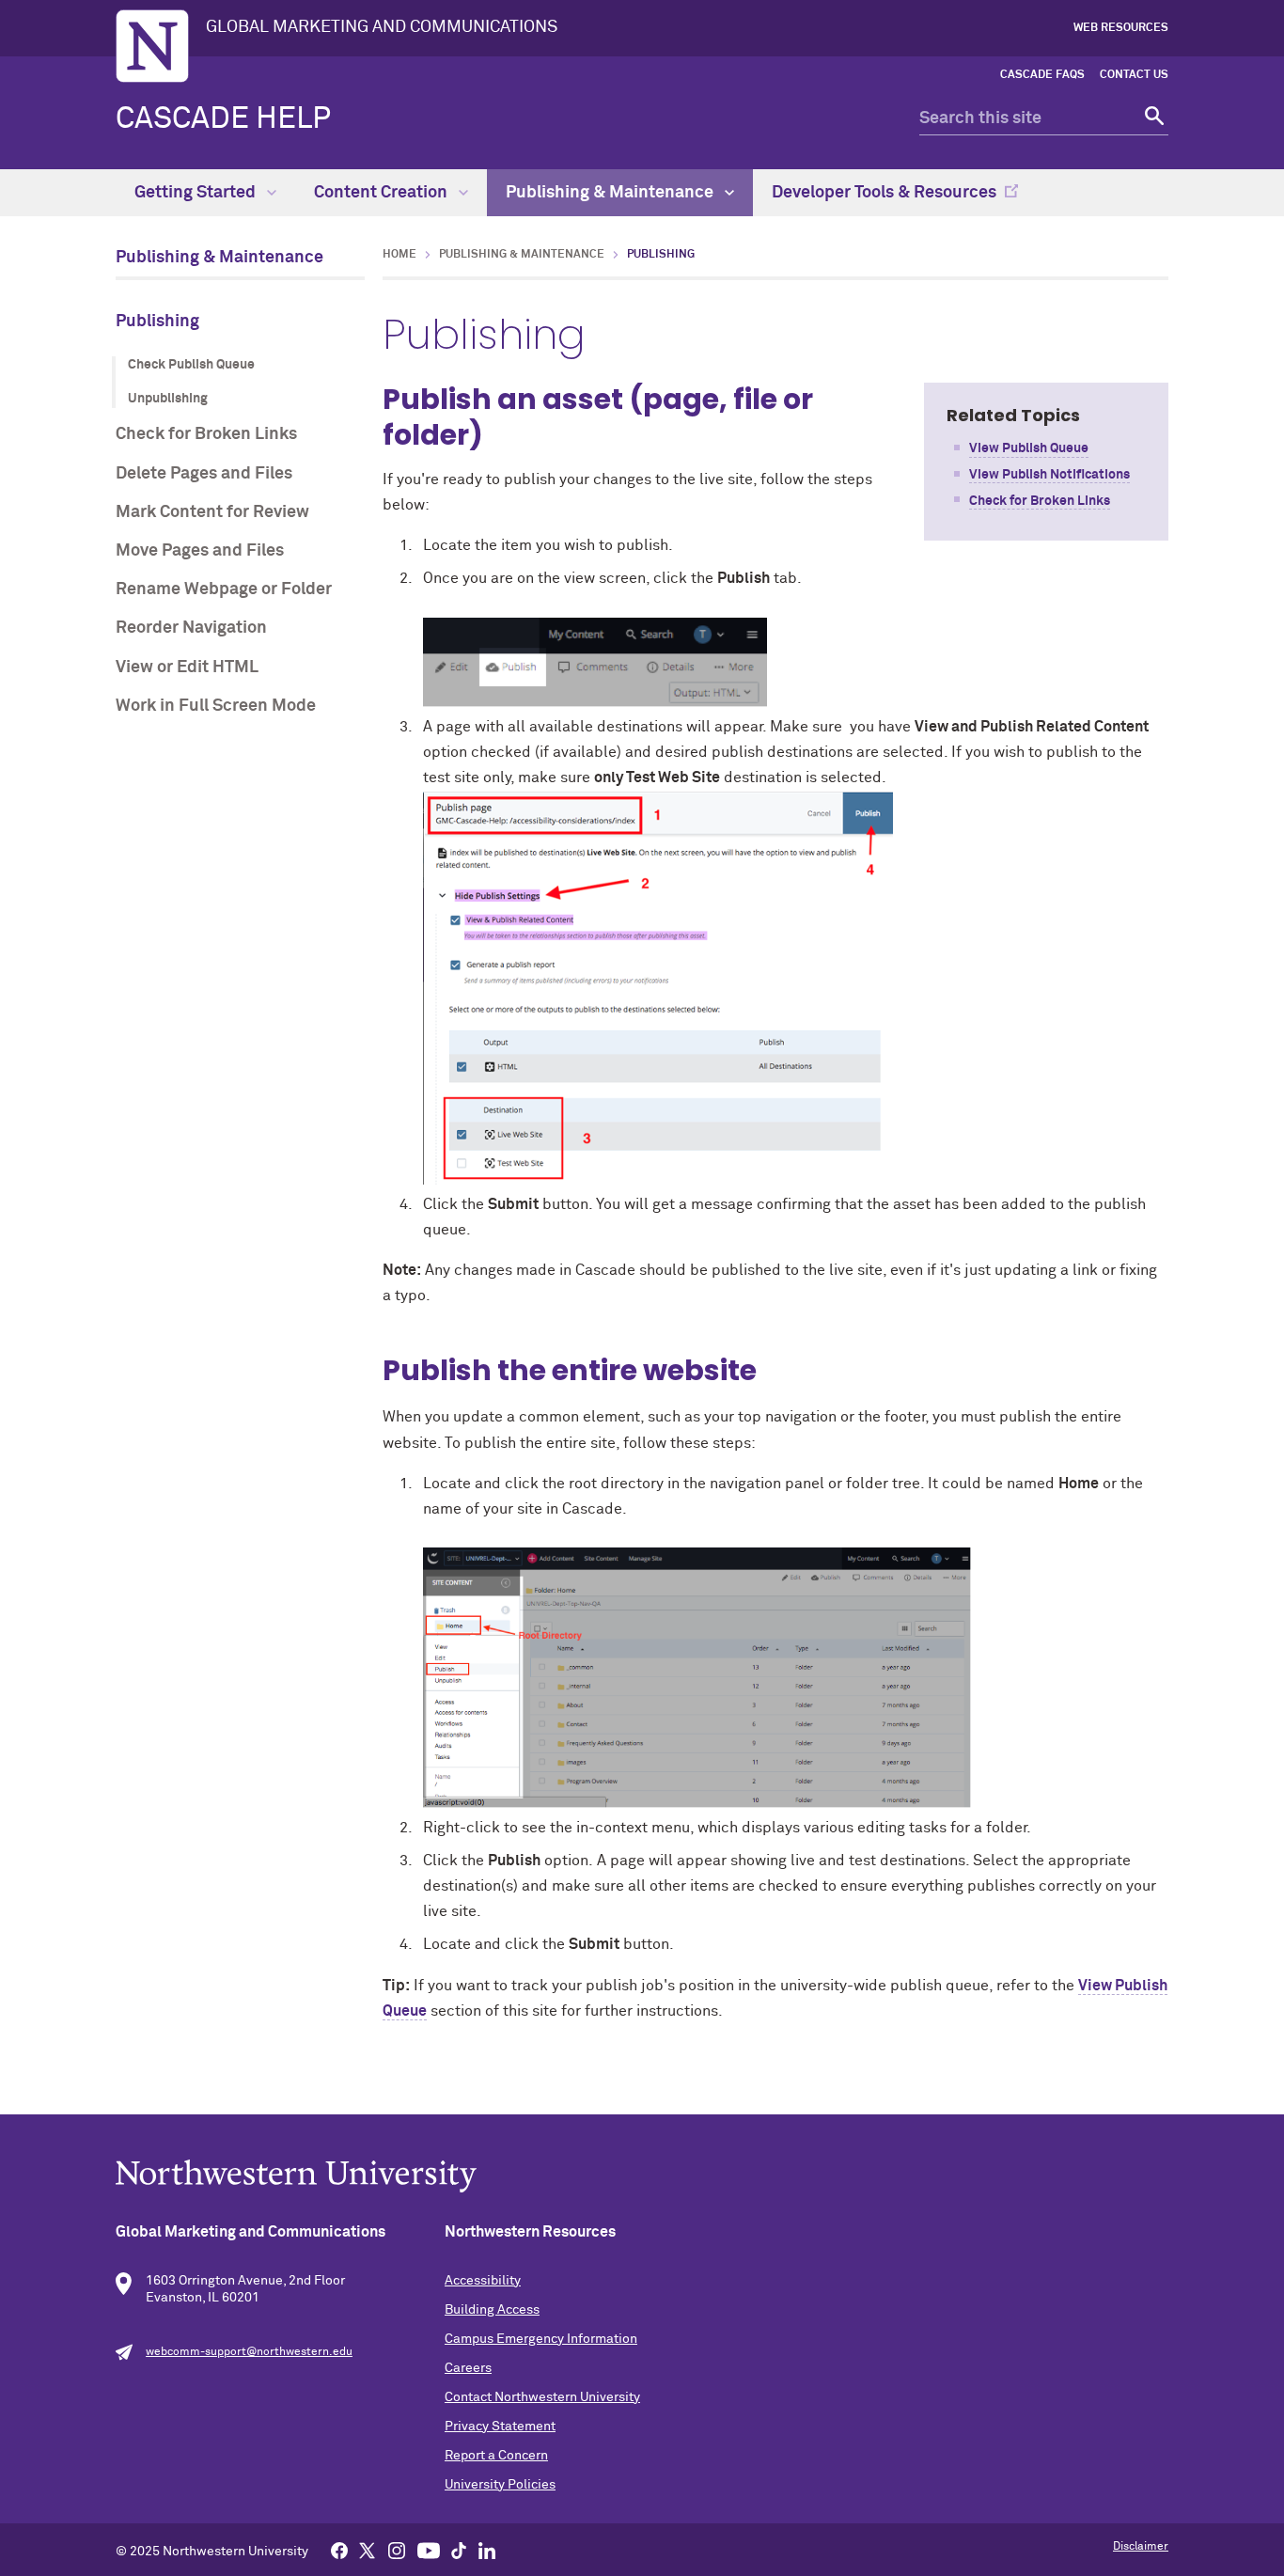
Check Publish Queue (191, 365)
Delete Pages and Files (204, 474)
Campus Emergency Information (541, 2339)
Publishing (157, 322)
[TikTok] (459, 2550)
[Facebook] (339, 2550)
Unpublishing (168, 399)
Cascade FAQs (1042, 75)
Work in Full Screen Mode (216, 706)
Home (399, 255)
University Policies (500, 2485)
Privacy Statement (500, 2427)
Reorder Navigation (191, 628)
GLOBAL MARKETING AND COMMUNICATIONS (382, 27)
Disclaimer (1141, 2547)
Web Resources (1121, 28)
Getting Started (197, 193)
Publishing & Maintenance (611, 193)
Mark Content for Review (212, 512)
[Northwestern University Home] (152, 46)
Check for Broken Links (206, 434)
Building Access (492, 2310)
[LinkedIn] (487, 2550)
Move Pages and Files (200, 551)
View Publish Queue (1029, 448)
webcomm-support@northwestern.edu (249, 2352)
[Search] (1152, 119)
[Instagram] (397, 2550)
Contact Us (1134, 75)
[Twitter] (368, 2550)
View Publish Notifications (1049, 475)
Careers (468, 2368)
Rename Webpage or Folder (224, 589)
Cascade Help (223, 119)
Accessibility (483, 2281)
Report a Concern (496, 2456)
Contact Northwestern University (542, 2397)
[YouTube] (429, 2550)
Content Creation (383, 193)
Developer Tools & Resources (884, 193)
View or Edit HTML (187, 668)
